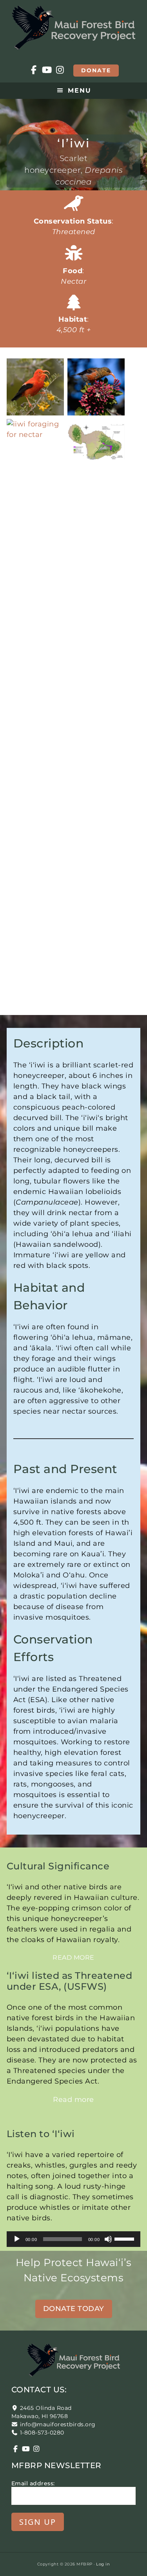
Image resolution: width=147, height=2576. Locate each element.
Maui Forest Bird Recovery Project (73, 27)
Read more (73, 1958)
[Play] (17, 2239)
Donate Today (74, 2309)
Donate (96, 70)
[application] (73, 2239)
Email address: (33, 2483)
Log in (103, 2564)
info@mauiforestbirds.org (58, 2424)
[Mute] (108, 2239)
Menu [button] (80, 90)
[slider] (125, 2238)
